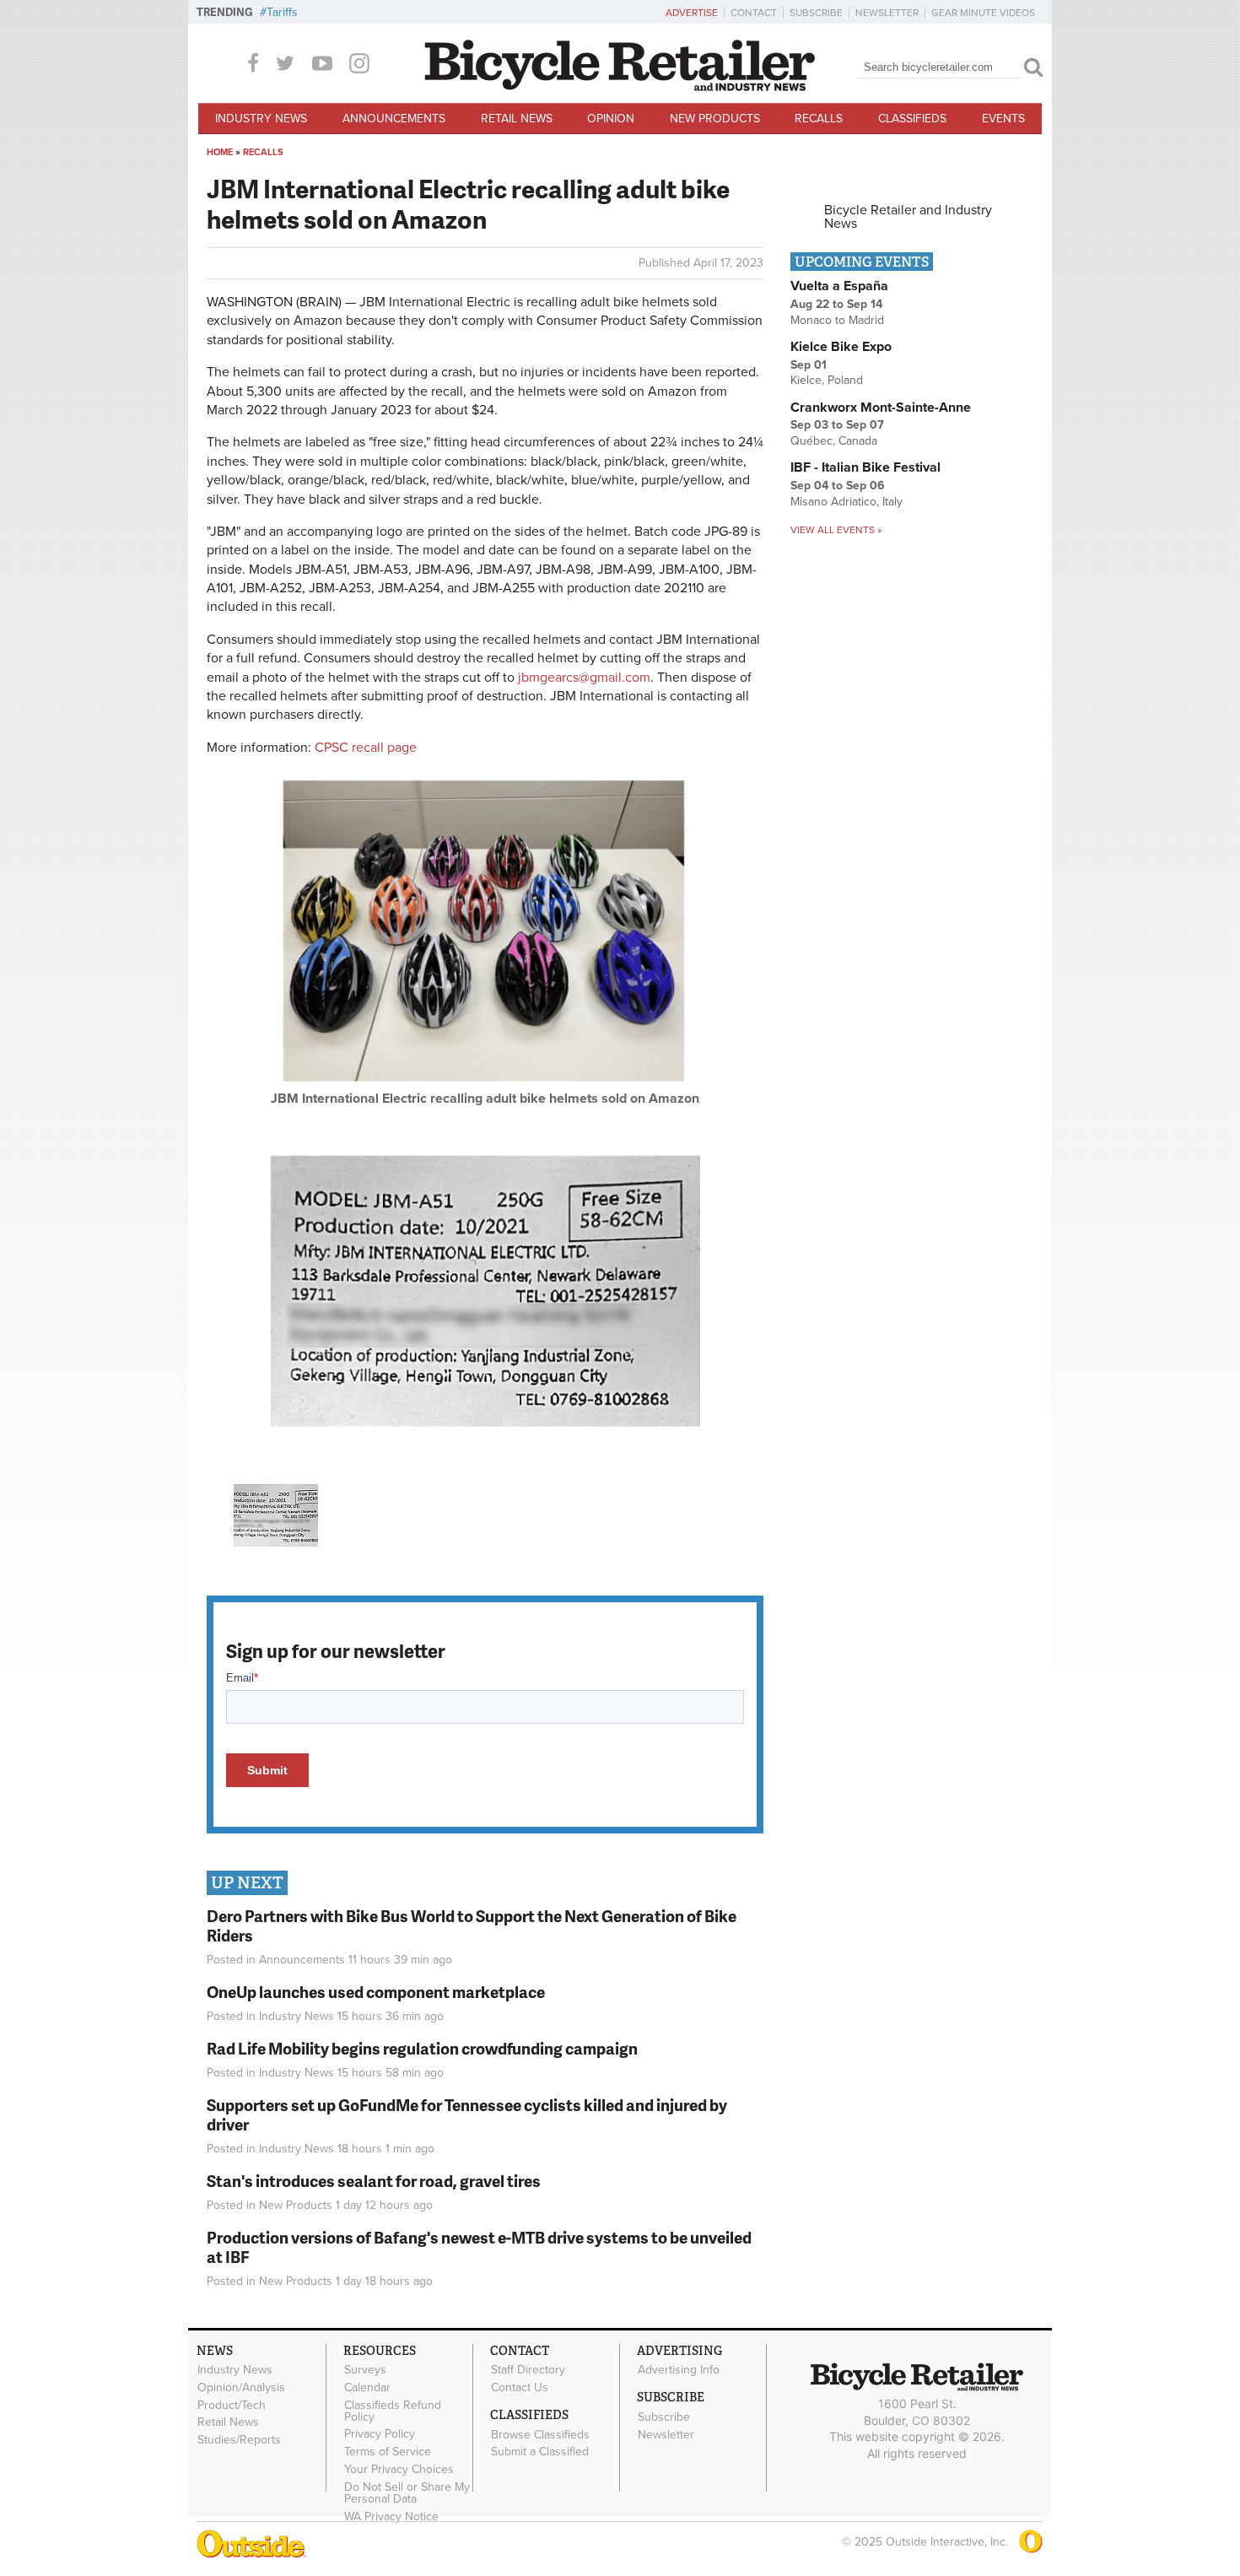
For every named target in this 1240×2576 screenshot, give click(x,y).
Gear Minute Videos (983, 13)
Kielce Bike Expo (841, 347)
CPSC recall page (366, 748)
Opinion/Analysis (241, 2387)
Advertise (692, 13)
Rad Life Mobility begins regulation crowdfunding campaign (422, 2048)
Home (220, 152)
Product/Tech (232, 2405)
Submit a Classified (540, 2452)
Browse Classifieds (540, 2434)
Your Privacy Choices (399, 2470)
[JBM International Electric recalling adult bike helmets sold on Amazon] (485, 1085)
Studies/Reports (239, 2440)
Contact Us (520, 2387)
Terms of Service (388, 2452)
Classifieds (912, 119)
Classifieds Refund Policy (393, 2411)
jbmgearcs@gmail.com (584, 678)
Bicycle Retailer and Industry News (908, 217)
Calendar (367, 2387)
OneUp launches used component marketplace (376, 1992)
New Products (715, 119)
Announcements (394, 119)
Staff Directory (528, 2370)
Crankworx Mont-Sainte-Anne (881, 408)
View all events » (836, 530)
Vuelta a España (839, 286)
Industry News (261, 119)
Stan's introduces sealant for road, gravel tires (374, 2181)
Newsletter (887, 13)
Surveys (365, 2370)
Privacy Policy (380, 2434)
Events (1003, 119)
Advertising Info (679, 2370)
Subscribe (816, 13)
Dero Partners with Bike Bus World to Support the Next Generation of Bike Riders (472, 1925)
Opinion (611, 119)
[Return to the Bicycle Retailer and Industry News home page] (620, 87)
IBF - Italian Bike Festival (865, 467)
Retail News (517, 119)
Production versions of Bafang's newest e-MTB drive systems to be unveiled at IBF (479, 2247)
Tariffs (282, 12)
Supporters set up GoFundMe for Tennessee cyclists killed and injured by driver (467, 2114)
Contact (754, 13)
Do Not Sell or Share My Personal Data (407, 2492)
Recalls (819, 119)
